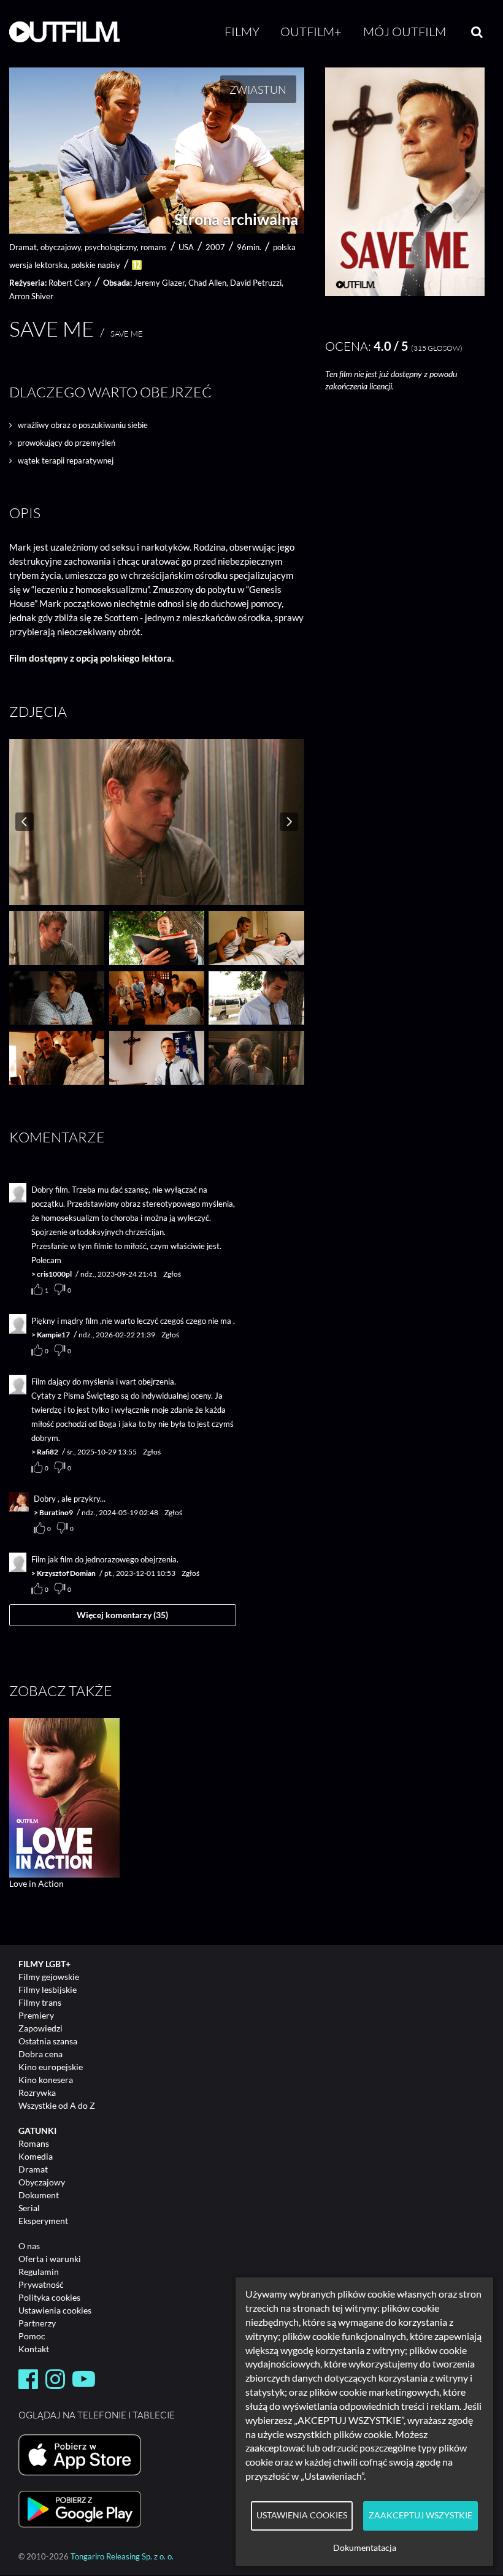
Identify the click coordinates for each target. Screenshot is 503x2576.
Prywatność (41, 2284)
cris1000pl (54, 1274)
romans (154, 247)
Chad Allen (207, 283)
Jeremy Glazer (159, 283)
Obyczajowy (42, 2182)
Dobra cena (40, 2054)
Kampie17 (53, 1335)
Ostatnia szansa (48, 2041)
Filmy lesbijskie (48, 1989)
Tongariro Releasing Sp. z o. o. (122, 2557)
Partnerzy (37, 2323)
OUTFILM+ (311, 32)
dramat (23, 247)
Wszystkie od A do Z (57, 2105)
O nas (29, 2246)
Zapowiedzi (40, 2028)
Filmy (242, 32)
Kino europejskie (51, 2067)
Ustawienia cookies (55, 2310)
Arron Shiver (31, 296)
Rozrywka (37, 2093)
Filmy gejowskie (49, 1977)
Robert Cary (70, 283)
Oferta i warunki (50, 2259)
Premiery (36, 2015)
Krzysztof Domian (66, 1573)
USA (186, 247)
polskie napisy (96, 265)
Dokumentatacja (365, 2548)
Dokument (39, 2195)
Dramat (33, 2169)
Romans (34, 2143)
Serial (29, 2208)
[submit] (477, 32)
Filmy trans (40, 2002)
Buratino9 (56, 1512)
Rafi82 (48, 1452)
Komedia (36, 2156)
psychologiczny (111, 247)
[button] (405, 293)
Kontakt (34, 2349)
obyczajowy (61, 247)
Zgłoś (172, 1274)
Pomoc (32, 2336)
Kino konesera (46, 2080)
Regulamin (39, 2272)
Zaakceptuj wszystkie (420, 2515)
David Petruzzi (256, 283)
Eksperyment (43, 2221)
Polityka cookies (49, 2297)
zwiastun (258, 90)
